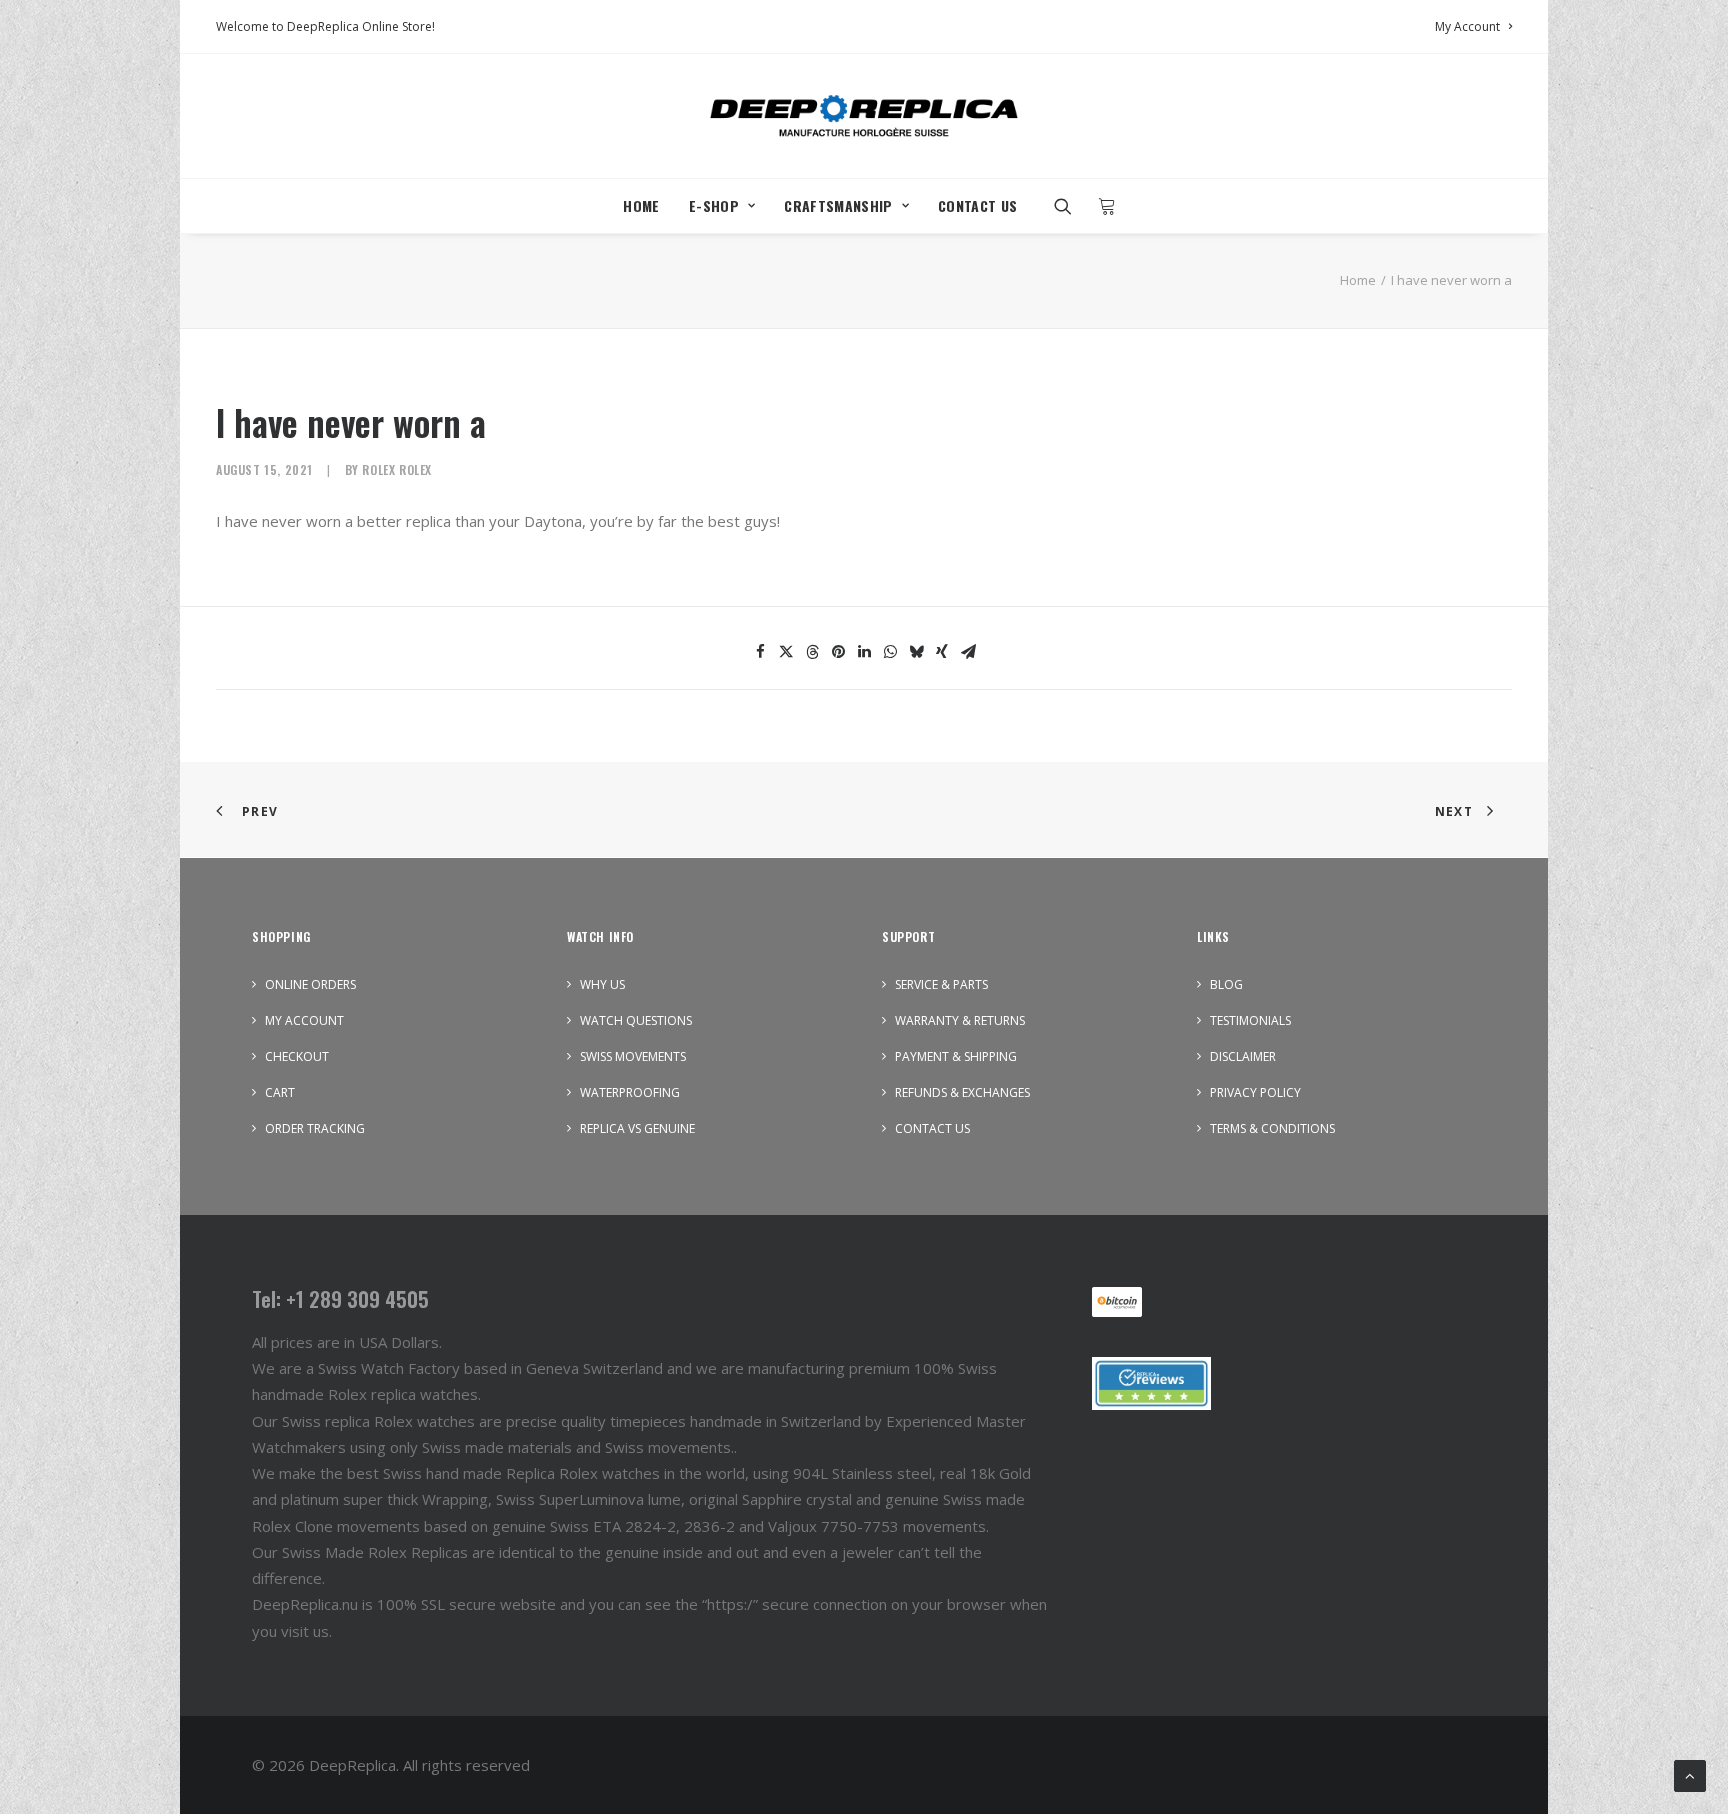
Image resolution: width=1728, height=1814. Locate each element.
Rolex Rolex (397, 469)
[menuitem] (1473, 26)
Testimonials (1250, 1020)
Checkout (297, 1056)
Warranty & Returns (960, 1020)
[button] (1069, 206)
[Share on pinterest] (838, 652)
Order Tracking (315, 1128)
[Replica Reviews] (1151, 1383)
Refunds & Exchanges (962, 1092)
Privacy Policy (1255, 1092)
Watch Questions (636, 1020)
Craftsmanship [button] (838, 205)
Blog (1226, 984)
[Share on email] (968, 652)
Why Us (602, 984)
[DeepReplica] (864, 116)
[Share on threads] (812, 652)
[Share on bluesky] (916, 652)
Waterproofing (630, 1092)
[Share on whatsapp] (890, 652)
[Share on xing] (942, 652)
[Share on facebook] (760, 652)
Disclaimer (1243, 1056)
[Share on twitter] (786, 652)
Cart (280, 1092)
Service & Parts (941, 984)
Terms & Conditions (1272, 1128)
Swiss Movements (633, 1056)
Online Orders (310, 984)
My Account (1467, 26)
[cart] (1101, 206)
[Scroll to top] (1690, 1774)
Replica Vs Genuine (637, 1128)
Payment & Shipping (956, 1056)
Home (641, 205)
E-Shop (714, 205)
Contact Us (978, 205)
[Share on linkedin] (864, 652)
